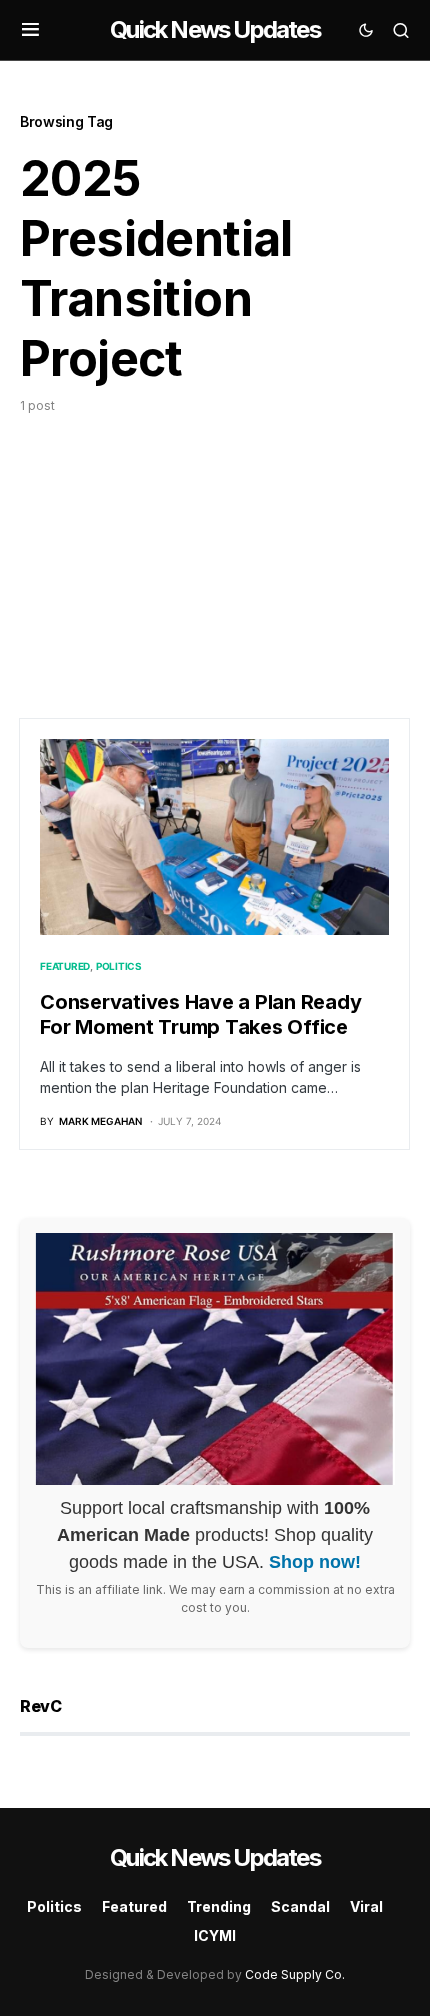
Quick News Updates (215, 29)
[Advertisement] (215, 548)
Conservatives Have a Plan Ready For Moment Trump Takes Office (200, 1014)
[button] (30, 30)
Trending (219, 1906)
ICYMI (215, 1935)
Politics (119, 966)
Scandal (300, 1906)
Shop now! (315, 1562)
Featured (65, 966)
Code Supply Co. (295, 1974)
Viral (366, 1906)
